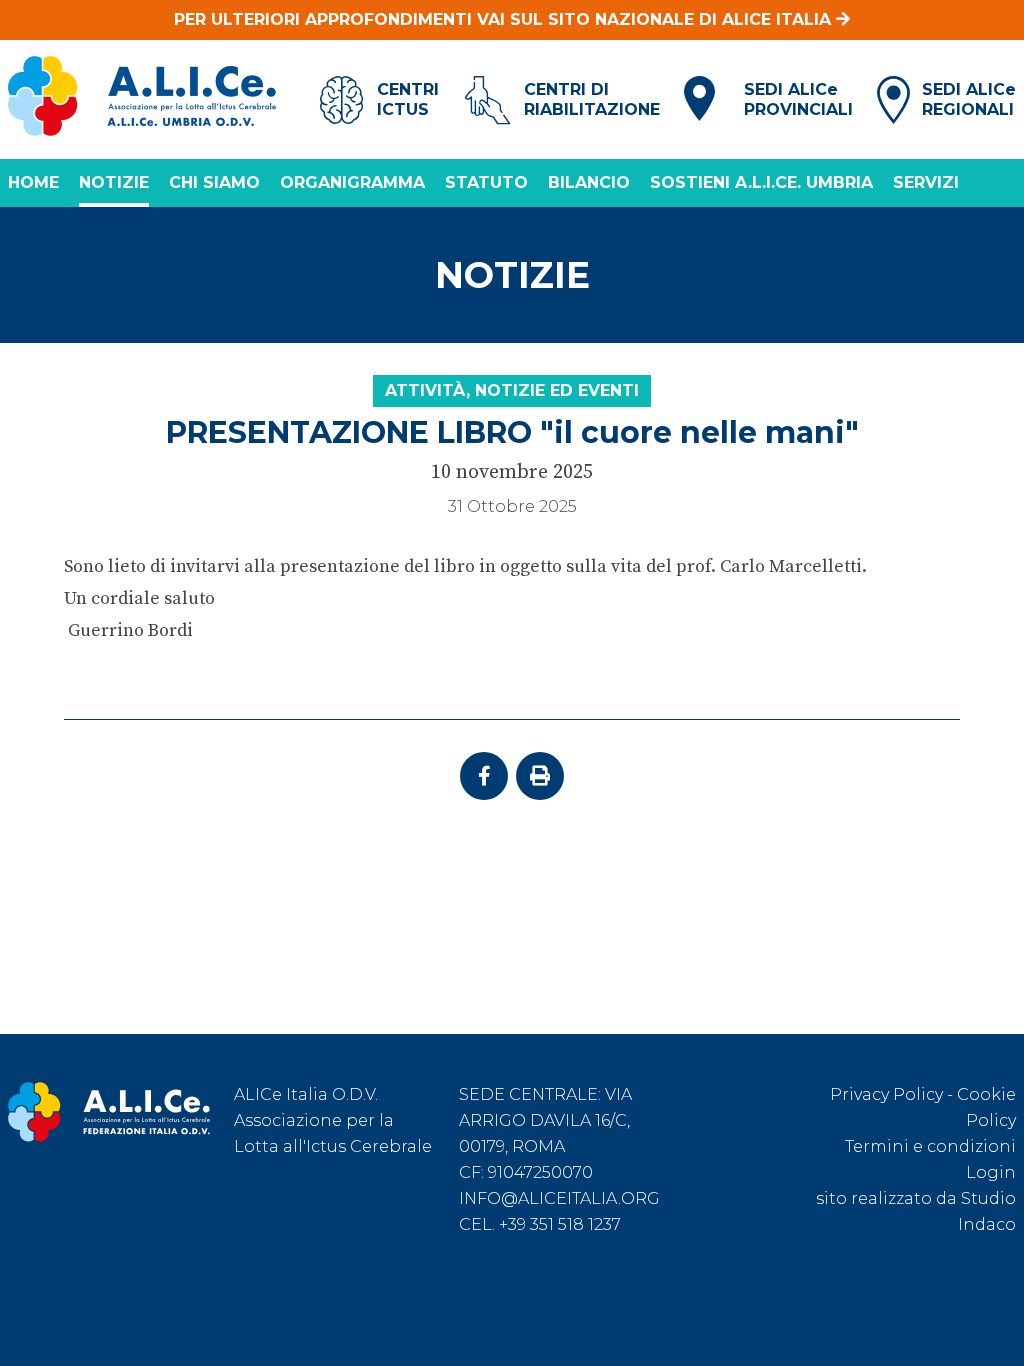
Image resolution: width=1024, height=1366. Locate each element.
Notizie (114, 182)
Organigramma (352, 182)
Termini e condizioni (930, 1146)
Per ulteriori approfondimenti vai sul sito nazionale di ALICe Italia (505, 19)
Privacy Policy (886, 1094)
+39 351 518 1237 (560, 1224)
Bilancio (589, 182)
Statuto (486, 182)
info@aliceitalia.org (559, 1198)
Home (33, 182)
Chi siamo (214, 182)
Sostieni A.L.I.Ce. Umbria (761, 182)
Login (991, 1172)
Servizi (926, 182)
